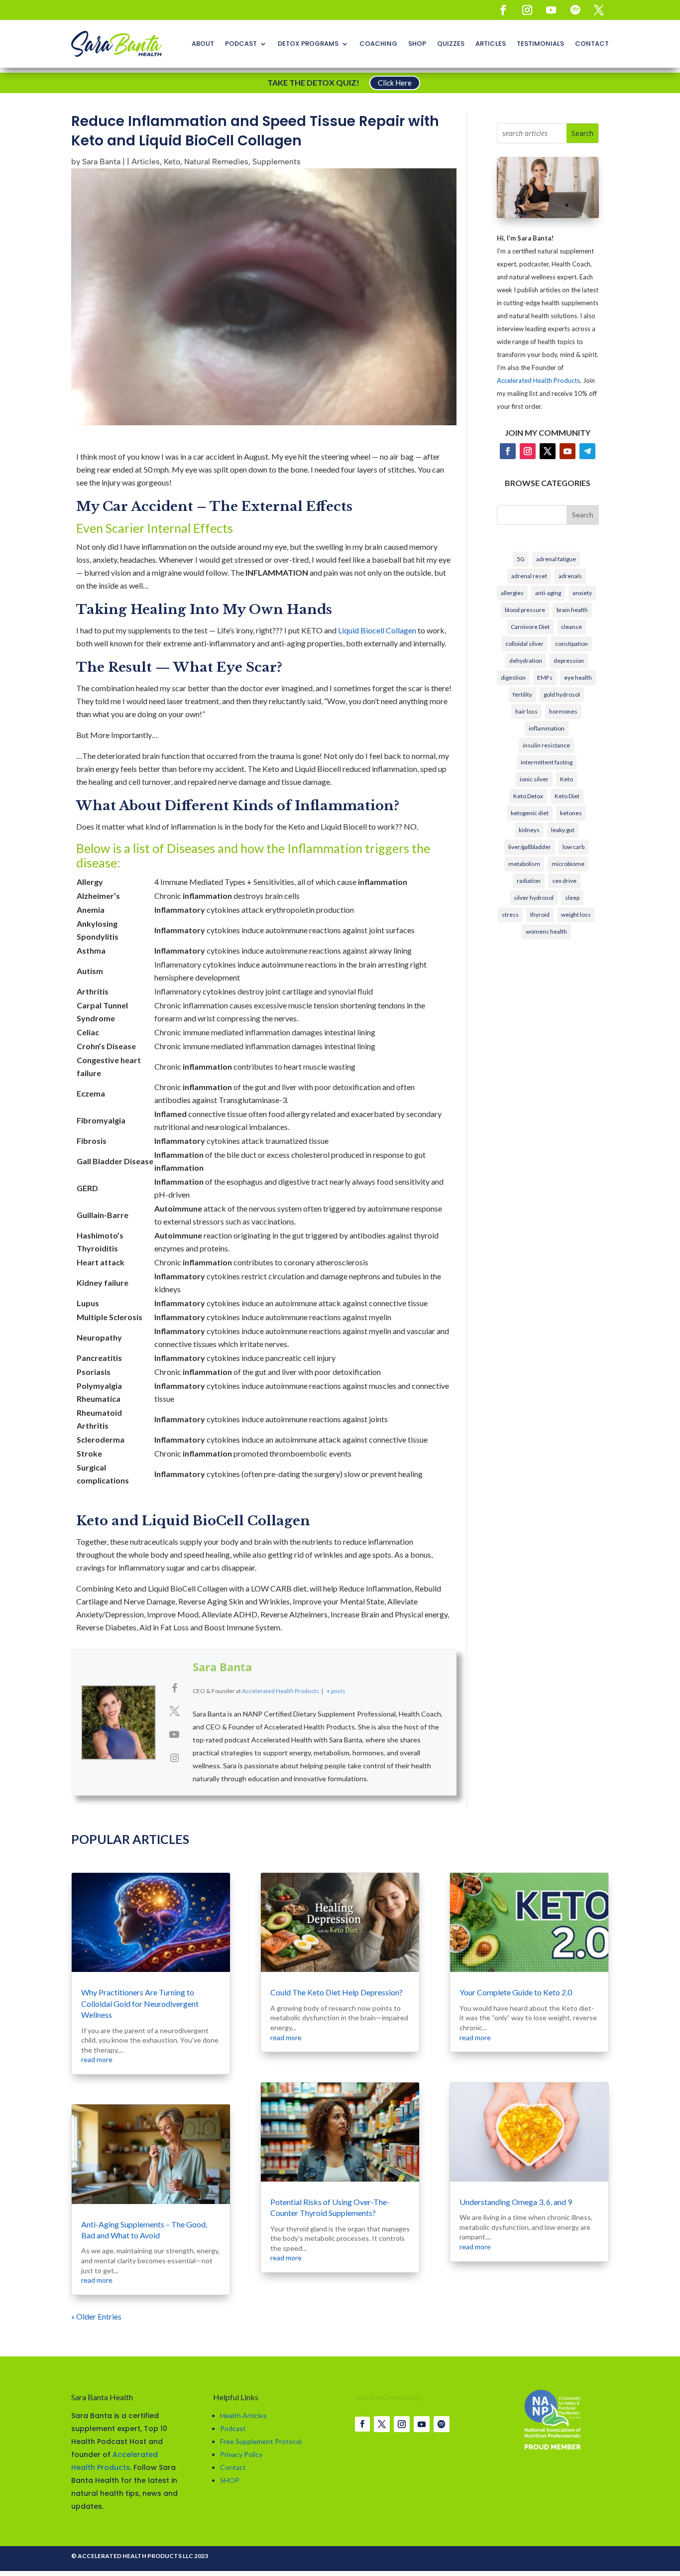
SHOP (417, 44)
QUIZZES (451, 44)
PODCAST (241, 44)
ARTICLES (491, 44)
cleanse (571, 627)
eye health (578, 677)
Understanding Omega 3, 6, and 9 (516, 2202)
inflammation (547, 728)
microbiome (568, 864)
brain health (572, 610)
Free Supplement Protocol (261, 2441)
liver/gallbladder (530, 847)
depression (569, 661)
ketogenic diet (530, 813)
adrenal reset (529, 576)
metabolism (524, 864)
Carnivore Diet (530, 627)
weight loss (576, 915)
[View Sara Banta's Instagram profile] (174, 1757)
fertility (522, 694)
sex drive (564, 881)
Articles (146, 162)
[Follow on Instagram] (527, 10)
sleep (572, 898)
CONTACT (592, 44)
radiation (529, 881)
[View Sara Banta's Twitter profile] (174, 1711)
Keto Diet (567, 796)
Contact (233, 2467)
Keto (172, 162)
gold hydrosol (562, 694)
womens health (546, 931)
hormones (563, 711)
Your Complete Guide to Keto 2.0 (516, 1992)
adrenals (570, 576)
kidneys (529, 830)
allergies (512, 593)
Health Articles (243, 2415)
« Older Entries (96, 2316)
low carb (573, 847)
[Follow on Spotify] (575, 10)
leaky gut (563, 830)
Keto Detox (528, 796)
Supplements (277, 162)
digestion (513, 677)
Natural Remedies (216, 162)
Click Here (395, 83)
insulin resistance (546, 745)
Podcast (233, 2428)
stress (510, 915)
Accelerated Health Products (538, 380)
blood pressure (525, 610)
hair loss (526, 711)
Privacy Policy (241, 2454)
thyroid (540, 915)
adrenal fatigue (556, 559)
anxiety (582, 593)
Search (583, 515)
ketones (571, 813)
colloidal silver (524, 644)
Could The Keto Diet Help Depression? (337, 1992)
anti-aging (548, 593)
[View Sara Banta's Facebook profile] (174, 1688)
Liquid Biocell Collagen (378, 630)
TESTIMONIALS (540, 44)
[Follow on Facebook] (503, 10)
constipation (571, 644)
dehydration (526, 661)
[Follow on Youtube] (551, 10)
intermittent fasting (547, 762)
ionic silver (534, 779)
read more (97, 2059)
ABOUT (203, 44)
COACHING (378, 44)
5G (521, 559)
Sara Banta (101, 162)
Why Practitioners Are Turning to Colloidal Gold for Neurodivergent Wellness (140, 2003)
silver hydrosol (534, 898)
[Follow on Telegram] (587, 451)
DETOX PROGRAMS (308, 44)
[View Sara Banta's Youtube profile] (174, 1734)
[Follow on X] (599, 10)
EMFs (545, 677)
